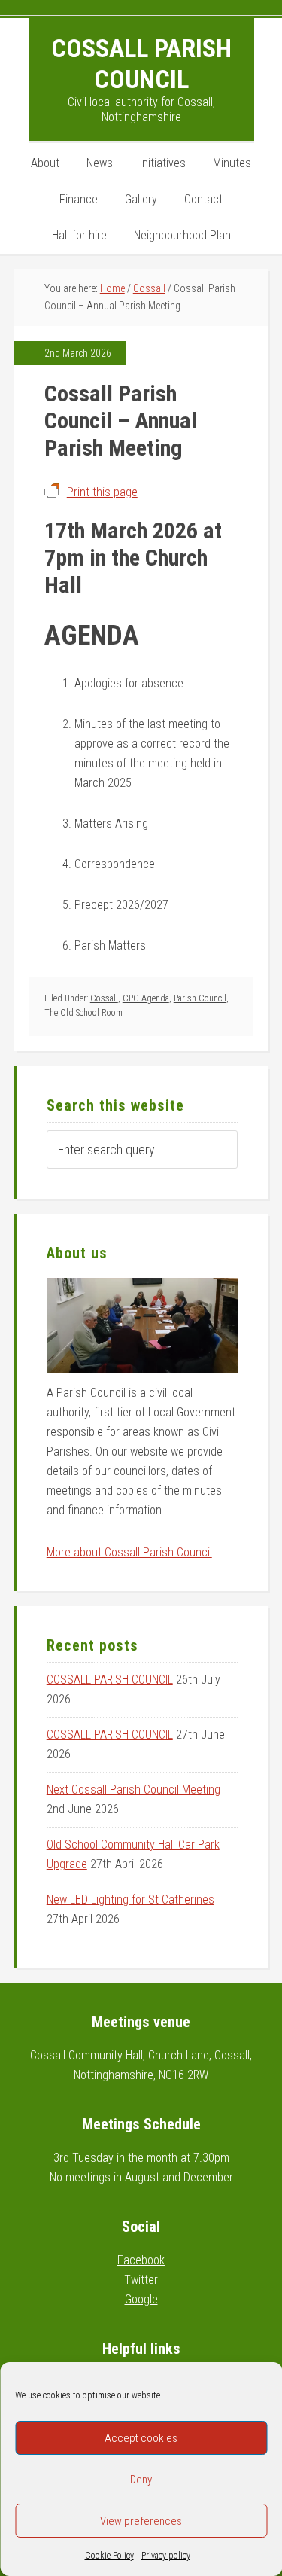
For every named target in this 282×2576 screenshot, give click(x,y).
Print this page (102, 492)
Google (141, 2299)
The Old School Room (83, 1013)
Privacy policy (166, 2556)
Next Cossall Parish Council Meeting (133, 1789)
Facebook (141, 2260)
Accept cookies (141, 2438)
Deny (141, 2480)
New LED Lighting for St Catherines (130, 1899)
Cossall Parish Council (141, 64)
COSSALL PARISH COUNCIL (110, 1680)
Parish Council (200, 998)
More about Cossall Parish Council (129, 1552)
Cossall (104, 998)
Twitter (141, 2280)
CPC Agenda (146, 998)
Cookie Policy (109, 2556)
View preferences (141, 2521)
